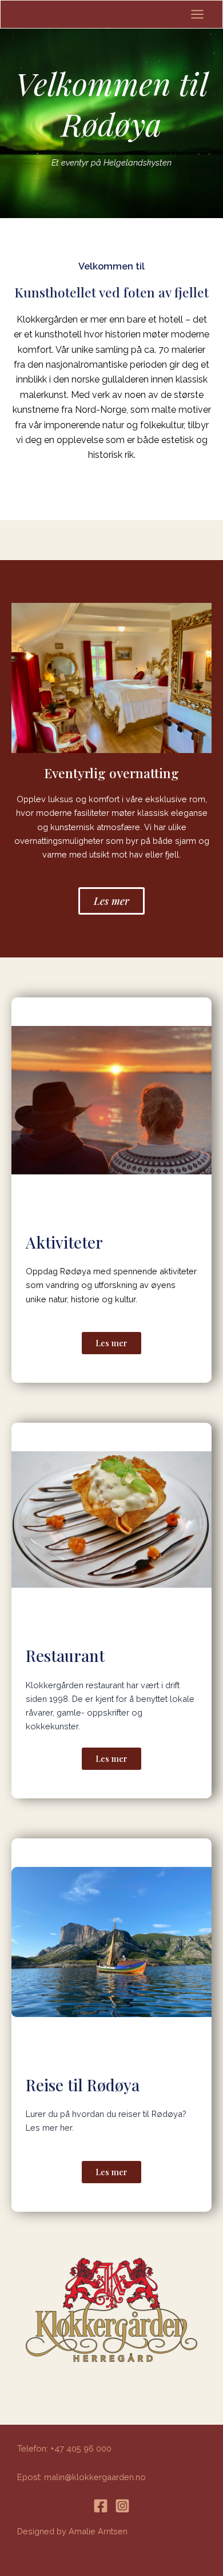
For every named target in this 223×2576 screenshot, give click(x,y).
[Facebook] (101, 2506)
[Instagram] (122, 2506)
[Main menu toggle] (197, 14)
